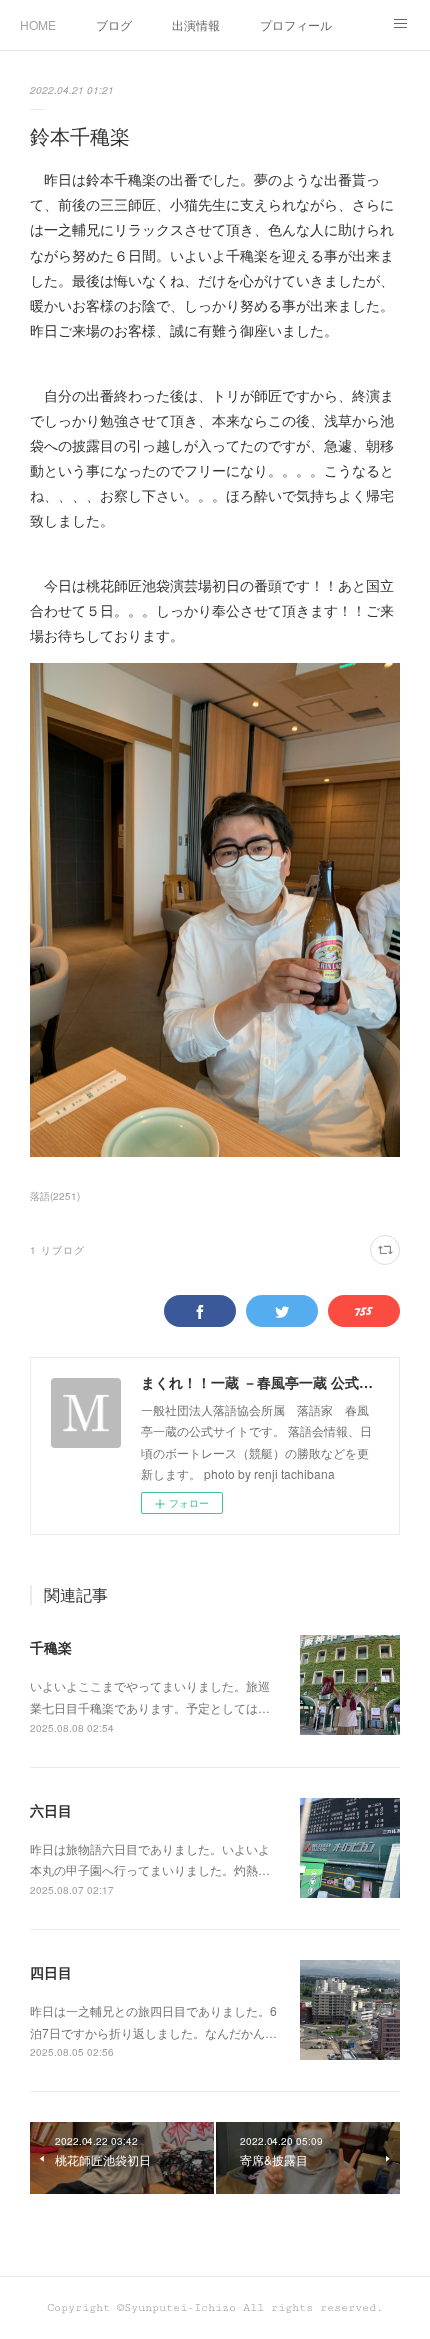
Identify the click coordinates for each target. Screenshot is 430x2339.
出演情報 (196, 24)
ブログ (114, 24)
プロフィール (296, 24)
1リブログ (57, 1250)
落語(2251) (55, 1196)
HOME (38, 24)
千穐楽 (51, 1647)
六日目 (51, 1810)
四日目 (51, 1972)
